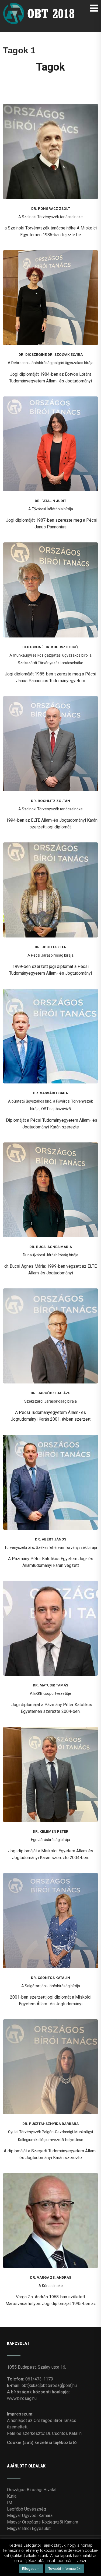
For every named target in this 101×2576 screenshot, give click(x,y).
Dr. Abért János (51, 1539)
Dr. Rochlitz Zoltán (50, 801)
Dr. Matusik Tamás (50, 1685)
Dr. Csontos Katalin (50, 1978)
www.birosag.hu (22, 2398)
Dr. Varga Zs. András (51, 2277)
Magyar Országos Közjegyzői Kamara (43, 2522)
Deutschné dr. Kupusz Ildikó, (50, 647)
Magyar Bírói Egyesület (29, 2528)
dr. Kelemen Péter (51, 1831)
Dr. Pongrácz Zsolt (51, 209)
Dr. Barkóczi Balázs (50, 1393)
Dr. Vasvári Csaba (50, 1093)
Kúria (12, 2496)
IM (10, 2503)
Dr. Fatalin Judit (50, 501)
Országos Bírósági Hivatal (32, 2490)
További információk (65, 2569)
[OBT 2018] (40, 5)
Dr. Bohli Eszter (51, 947)
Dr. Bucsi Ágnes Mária (51, 1247)
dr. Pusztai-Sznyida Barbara (50, 2124)
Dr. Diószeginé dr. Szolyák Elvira (51, 355)
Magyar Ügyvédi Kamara (30, 2516)
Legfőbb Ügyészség (27, 2509)
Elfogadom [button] (31, 2569)
